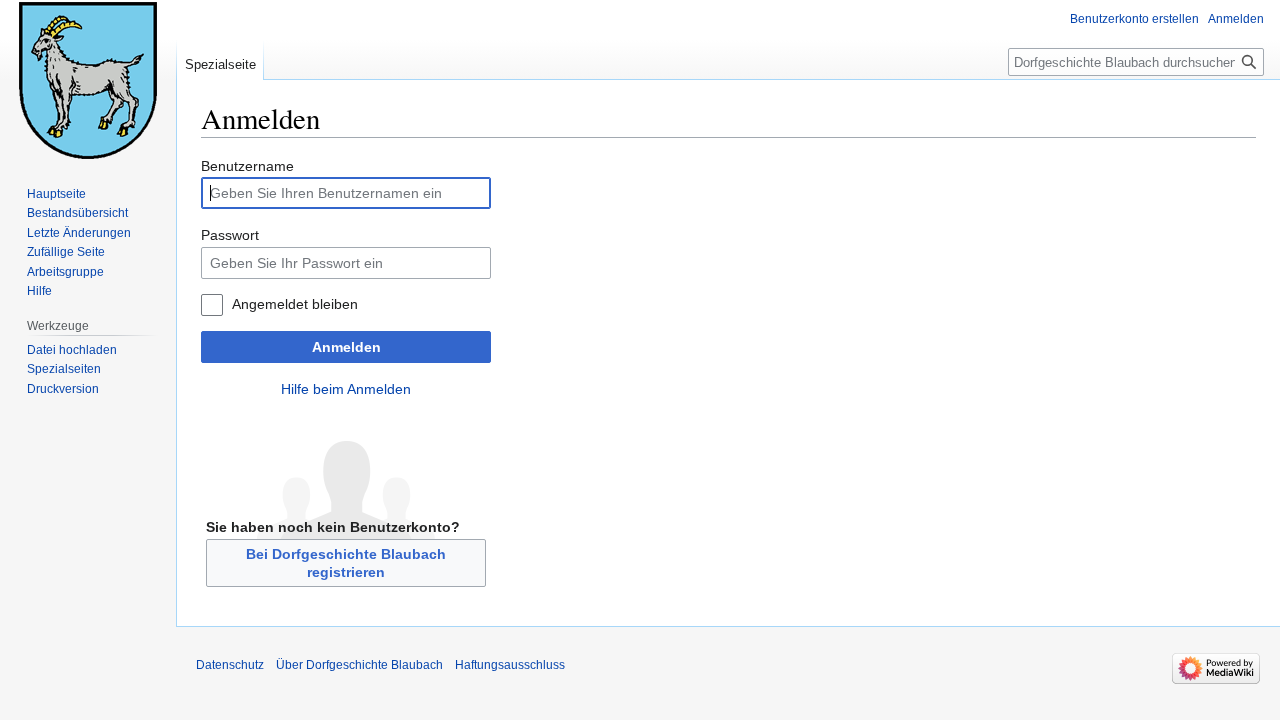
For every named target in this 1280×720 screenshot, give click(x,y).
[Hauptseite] (88, 80)
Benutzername (247, 166)
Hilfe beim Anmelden (346, 389)
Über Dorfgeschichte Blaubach (359, 665)
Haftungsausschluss (510, 665)
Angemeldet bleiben (295, 304)
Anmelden (346, 347)
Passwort (230, 235)
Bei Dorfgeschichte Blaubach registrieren (346, 563)
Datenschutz (230, 665)
